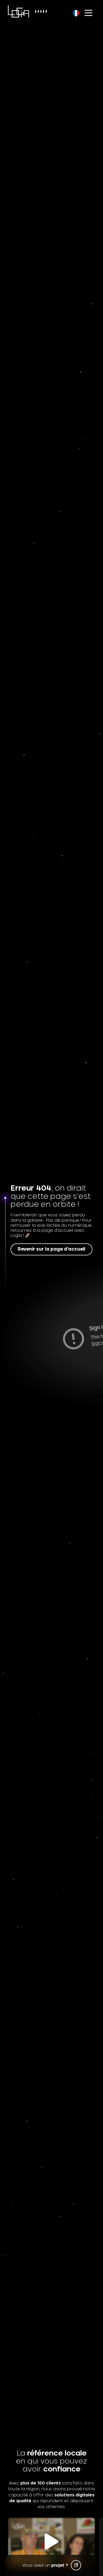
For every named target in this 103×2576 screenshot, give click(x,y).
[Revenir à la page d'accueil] (18, 11)
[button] (51, 2542)
